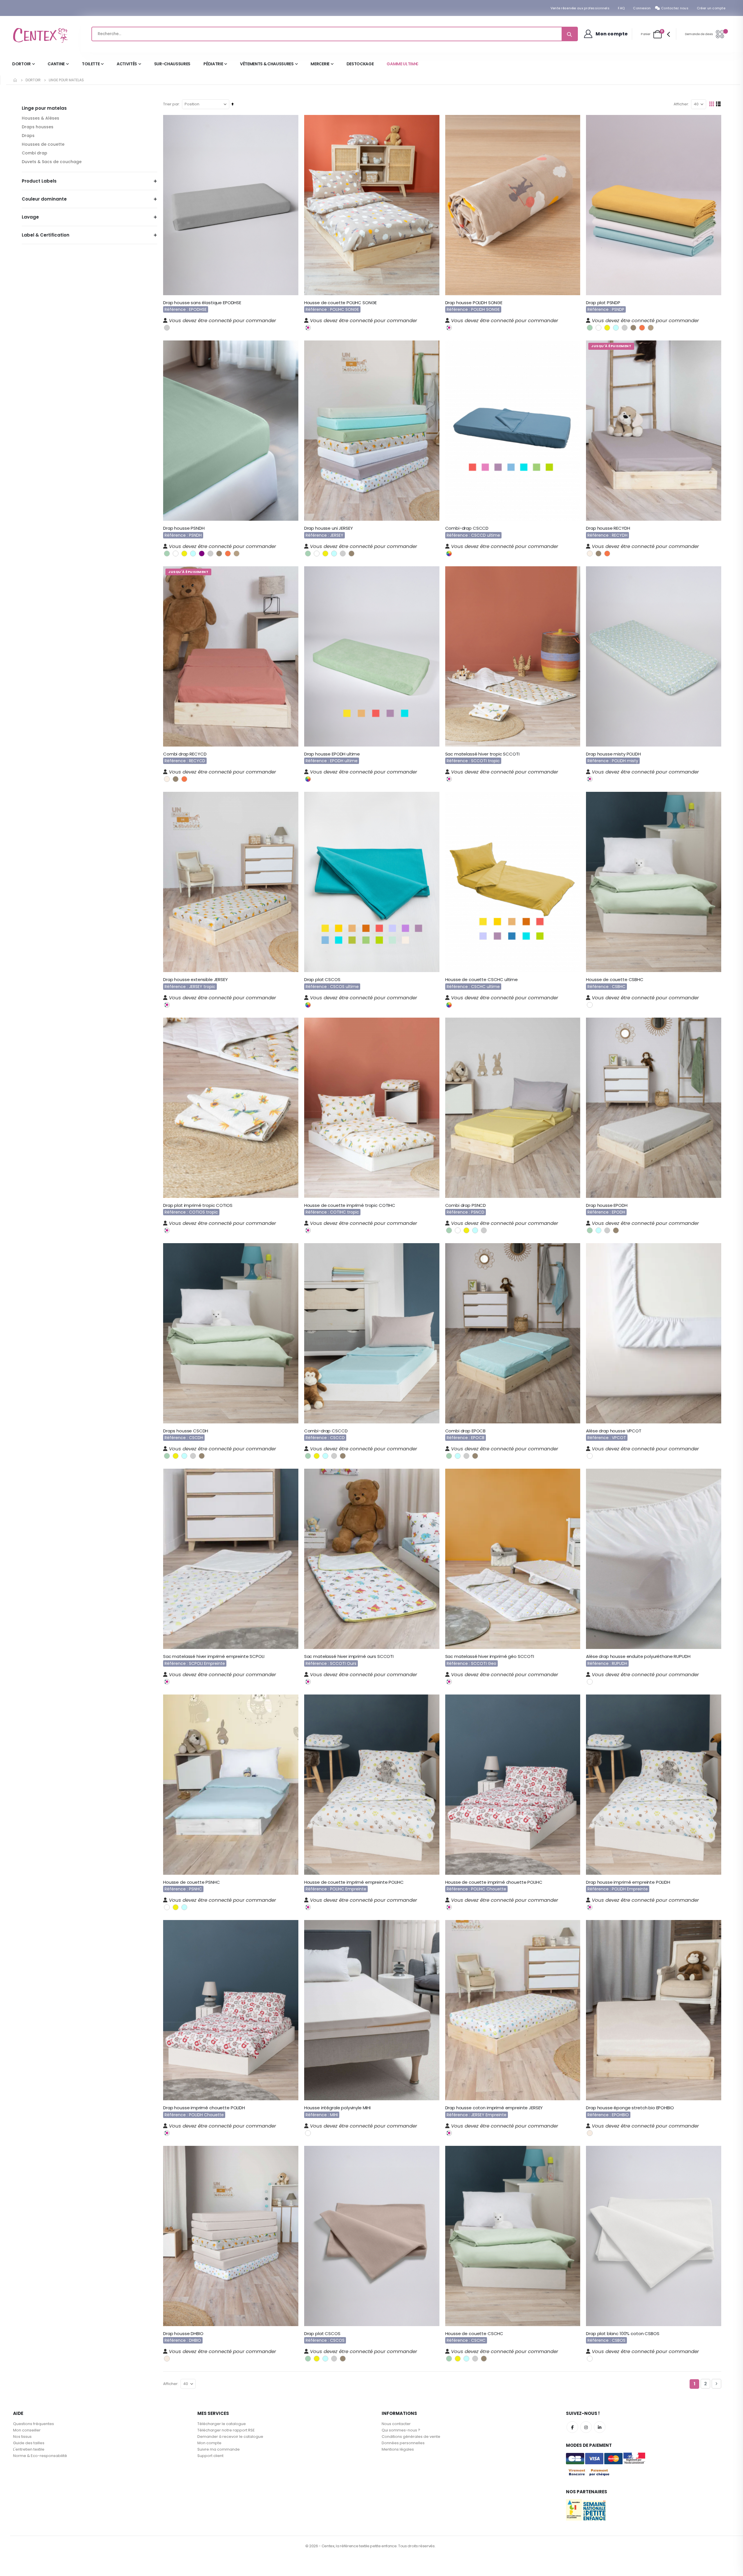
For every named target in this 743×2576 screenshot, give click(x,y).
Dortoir (33, 80)
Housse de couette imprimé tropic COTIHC (350, 1205)
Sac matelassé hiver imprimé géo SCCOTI (490, 1656)
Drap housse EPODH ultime (332, 754)
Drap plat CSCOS (322, 980)
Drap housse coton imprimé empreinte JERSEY (494, 2108)
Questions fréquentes (34, 2424)
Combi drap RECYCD (185, 754)
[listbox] (167, 327)
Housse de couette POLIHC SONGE (341, 303)
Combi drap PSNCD (466, 1205)
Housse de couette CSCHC (474, 2334)
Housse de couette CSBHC (615, 980)
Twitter (586, 2427)
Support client (210, 2456)
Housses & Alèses (40, 118)
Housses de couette (43, 144)
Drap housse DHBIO (183, 2334)
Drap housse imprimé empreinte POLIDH (628, 1882)
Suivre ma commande (219, 2449)
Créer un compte (711, 8)
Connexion (642, 8)
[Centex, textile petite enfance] (41, 34)
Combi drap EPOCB (466, 1431)
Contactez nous (675, 8)
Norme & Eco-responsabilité (40, 2456)
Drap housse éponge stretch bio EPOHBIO (630, 2108)
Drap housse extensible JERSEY (195, 980)
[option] (167, 328)
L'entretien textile (29, 2449)
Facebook (572, 2427)
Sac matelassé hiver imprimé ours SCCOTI (349, 1656)
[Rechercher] (569, 34)
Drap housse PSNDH (184, 528)
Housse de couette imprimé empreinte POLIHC (354, 1882)
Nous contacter (396, 2424)
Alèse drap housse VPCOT (614, 1431)
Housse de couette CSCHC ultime (482, 980)
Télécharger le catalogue (222, 2424)
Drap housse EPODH (607, 1205)
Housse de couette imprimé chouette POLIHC (494, 1882)
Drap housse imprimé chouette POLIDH (204, 2108)
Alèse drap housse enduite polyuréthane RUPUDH (638, 1656)
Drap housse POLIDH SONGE (474, 303)
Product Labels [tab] (39, 181)
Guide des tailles (29, 2443)
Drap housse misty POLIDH (613, 754)
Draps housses (38, 127)
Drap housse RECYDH (608, 528)
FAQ (621, 8)
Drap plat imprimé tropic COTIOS (198, 1205)
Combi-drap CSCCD (467, 528)
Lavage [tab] (30, 217)
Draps (28, 136)
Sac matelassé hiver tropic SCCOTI (482, 754)
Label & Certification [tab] (46, 235)
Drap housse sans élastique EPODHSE (202, 303)
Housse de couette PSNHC (192, 1882)
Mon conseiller (27, 2430)
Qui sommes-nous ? (401, 2430)
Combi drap (35, 153)
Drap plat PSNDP (603, 303)
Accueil (15, 80)
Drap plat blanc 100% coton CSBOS (623, 2334)
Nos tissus (22, 2437)
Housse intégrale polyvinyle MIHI (337, 2108)
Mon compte (209, 2443)
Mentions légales (398, 2449)
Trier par (171, 104)
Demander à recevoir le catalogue (230, 2437)
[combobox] (335, 34)
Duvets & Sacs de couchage (52, 162)
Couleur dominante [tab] (44, 199)
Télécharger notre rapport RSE (226, 2430)
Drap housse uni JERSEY (329, 528)
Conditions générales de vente (411, 2437)
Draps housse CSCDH (186, 1431)
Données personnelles (403, 2443)
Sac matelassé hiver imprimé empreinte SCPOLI (214, 1656)
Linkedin (600, 2427)
